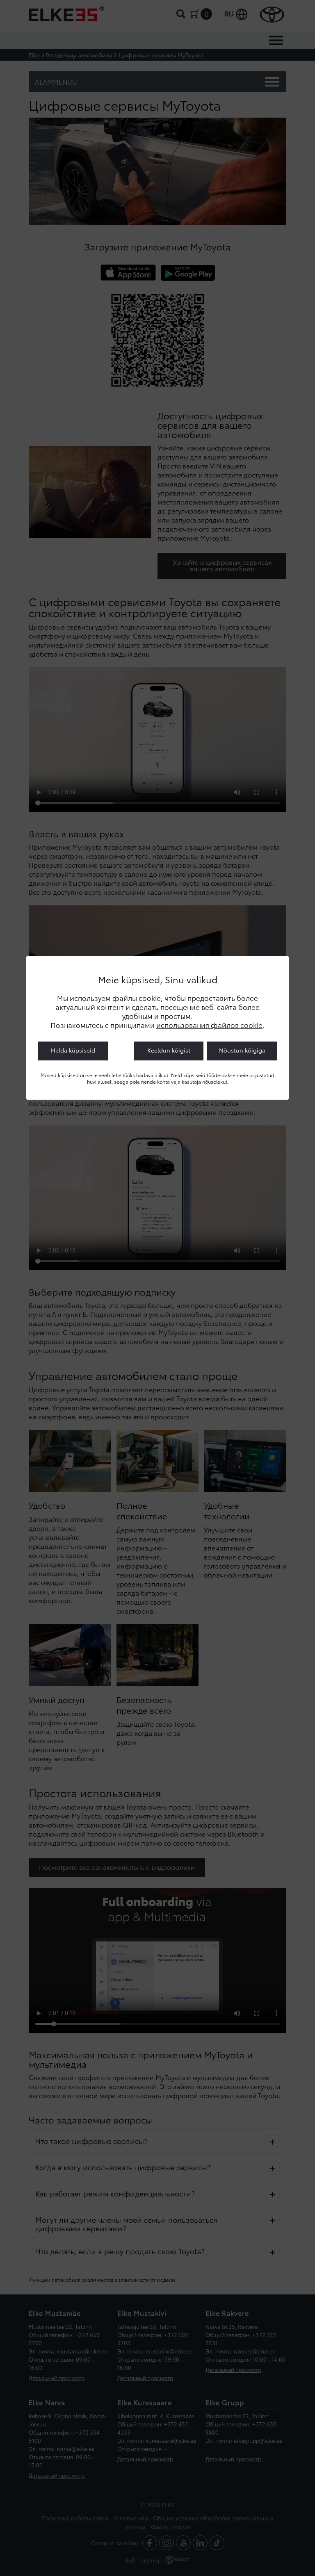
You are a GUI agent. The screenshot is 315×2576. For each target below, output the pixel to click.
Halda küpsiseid (73, 1050)
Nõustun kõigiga (242, 1050)
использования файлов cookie (209, 1025)
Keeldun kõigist (169, 1050)
